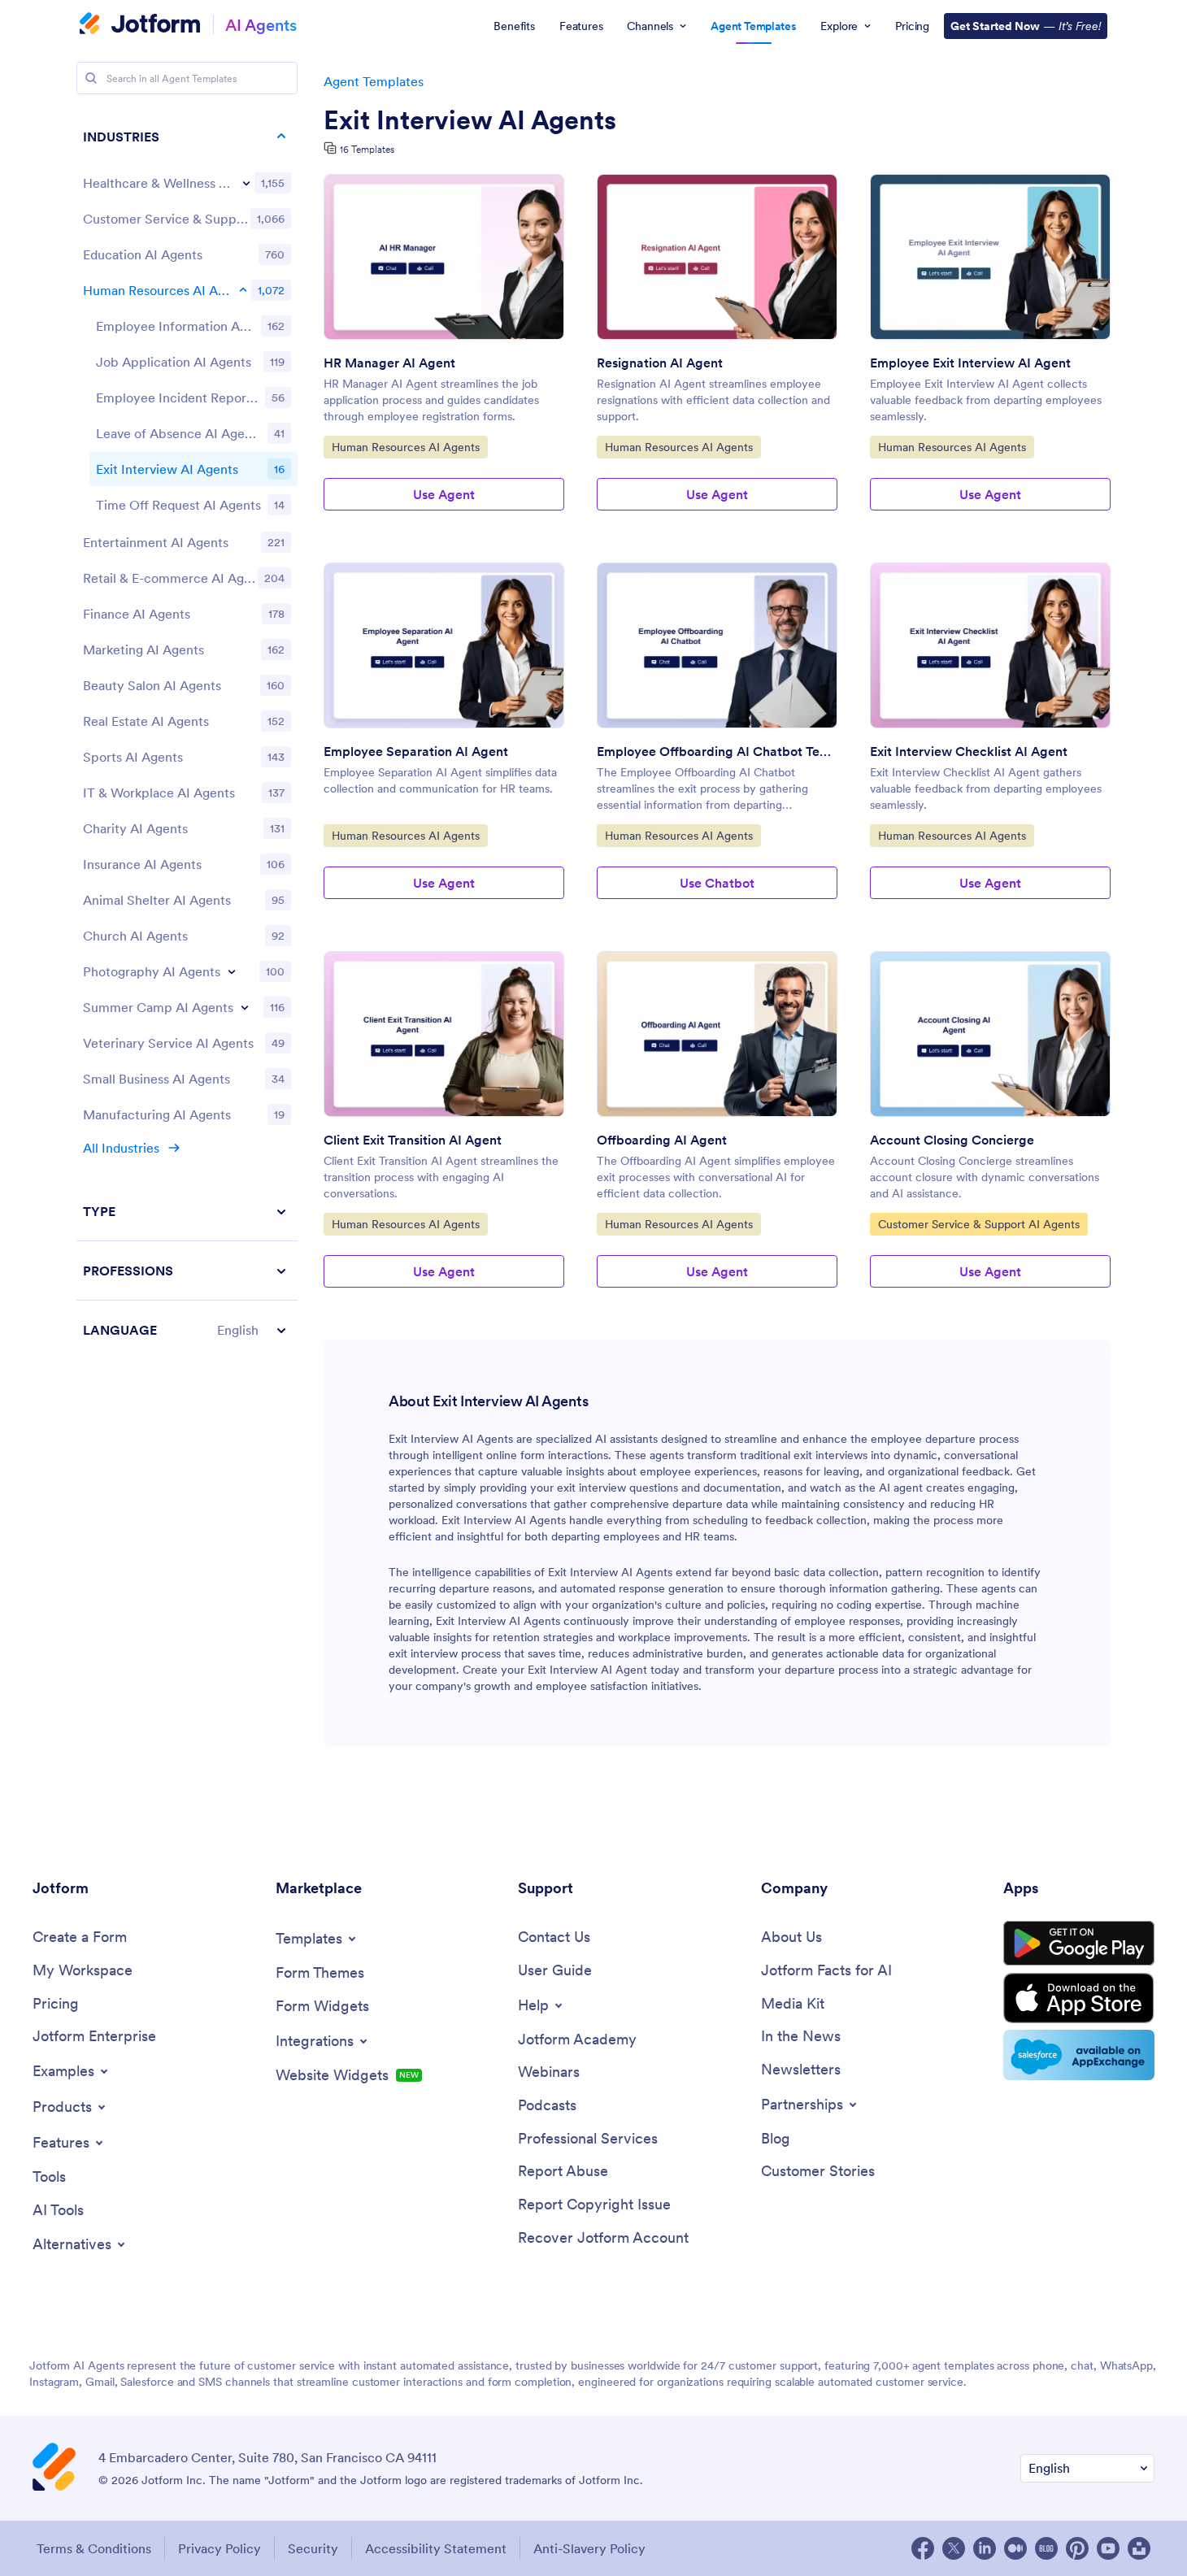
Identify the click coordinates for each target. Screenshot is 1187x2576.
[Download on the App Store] (1079, 1998)
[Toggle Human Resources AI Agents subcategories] (243, 290)
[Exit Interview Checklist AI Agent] (990, 645)
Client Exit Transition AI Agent (413, 1140)
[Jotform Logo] (140, 25)
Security (313, 2548)
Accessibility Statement (436, 2548)
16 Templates (367, 149)
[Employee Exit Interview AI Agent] (990, 257)
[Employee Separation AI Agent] (444, 645)
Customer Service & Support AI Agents (978, 1224)
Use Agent (444, 494)
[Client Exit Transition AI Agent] (444, 1034)
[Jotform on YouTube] (1108, 2548)
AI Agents (261, 25)
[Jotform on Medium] (1015, 2548)
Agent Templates (374, 81)
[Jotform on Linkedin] (985, 2548)
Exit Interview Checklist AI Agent (969, 751)
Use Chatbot (717, 883)
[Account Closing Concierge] (990, 1034)
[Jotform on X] (954, 2548)
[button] (187, 1330)
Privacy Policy (220, 2548)
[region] (187, 733)
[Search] (91, 78)
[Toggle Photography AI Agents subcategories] (232, 971)
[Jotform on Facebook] (923, 2548)
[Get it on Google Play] (1079, 1944)
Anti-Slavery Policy (589, 2548)
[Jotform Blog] (1046, 2548)
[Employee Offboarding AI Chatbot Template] (717, 645)
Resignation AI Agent (660, 363)
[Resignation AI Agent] (717, 257)
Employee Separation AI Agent (416, 751)
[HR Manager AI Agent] (444, 257)
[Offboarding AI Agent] (717, 1034)
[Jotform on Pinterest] (1077, 2548)
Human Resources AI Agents (405, 447)
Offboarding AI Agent (662, 1140)
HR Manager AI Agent (389, 363)
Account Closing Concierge (952, 1140)
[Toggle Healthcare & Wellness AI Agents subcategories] (246, 183)
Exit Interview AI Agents (470, 120)
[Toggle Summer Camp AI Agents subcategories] (245, 1007)
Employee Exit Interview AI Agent (970, 363)
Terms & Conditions (94, 2548)
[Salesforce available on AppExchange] (1079, 2055)
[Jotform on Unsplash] (1139, 2548)
